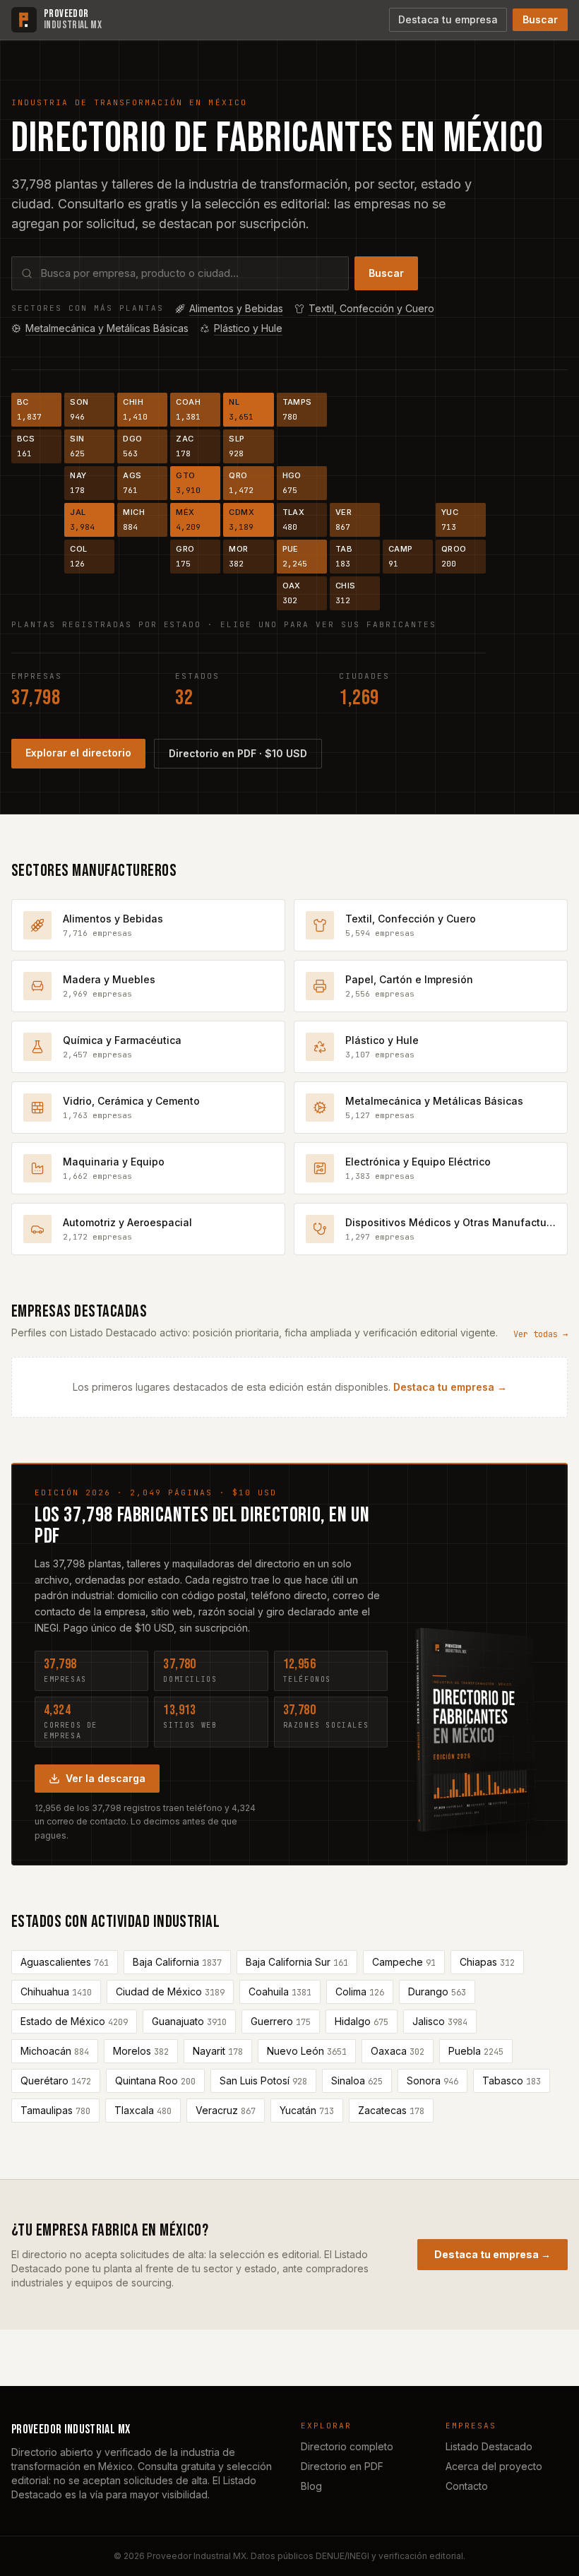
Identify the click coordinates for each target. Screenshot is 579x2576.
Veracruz (226, 2111)
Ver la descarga (106, 1778)
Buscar (540, 19)
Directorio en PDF (342, 2466)
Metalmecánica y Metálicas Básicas (107, 328)
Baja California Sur (297, 1962)
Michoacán (55, 2051)
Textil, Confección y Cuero (371, 308)
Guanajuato (189, 2022)
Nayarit (218, 2051)
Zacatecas (391, 2111)
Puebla (476, 2051)
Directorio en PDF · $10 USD (238, 753)
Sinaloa (357, 2081)
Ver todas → (541, 1334)
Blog (311, 2486)
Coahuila (280, 1992)
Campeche (404, 1962)
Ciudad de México (170, 1992)
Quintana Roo (155, 2081)
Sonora (432, 2081)
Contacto (467, 2486)
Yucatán (307, 2111)
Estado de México (74, 2022)
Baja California (177, 1962)
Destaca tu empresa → (450, 1387)
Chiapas (487, 1962)
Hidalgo (362, 2022)
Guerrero (281, 2022)
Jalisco (440, 2022)
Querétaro (56, 2081)
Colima (360, 1992)
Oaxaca (398, 2051)
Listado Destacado (489, 2446)
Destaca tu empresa (448, 19)
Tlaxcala (143, 2111)
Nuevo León (307, 2051)
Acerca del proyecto (494, 2466)
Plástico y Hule (248, 328)
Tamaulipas (55, 2111)
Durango (437, 1992)
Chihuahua (56, 1992)
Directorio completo (347, 2446)
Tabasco (512, 2081)
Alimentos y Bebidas (236, 308)
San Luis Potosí (263, 2081)
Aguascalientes (65, 1962)
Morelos (141, 2051)
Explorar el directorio (78, 753)
